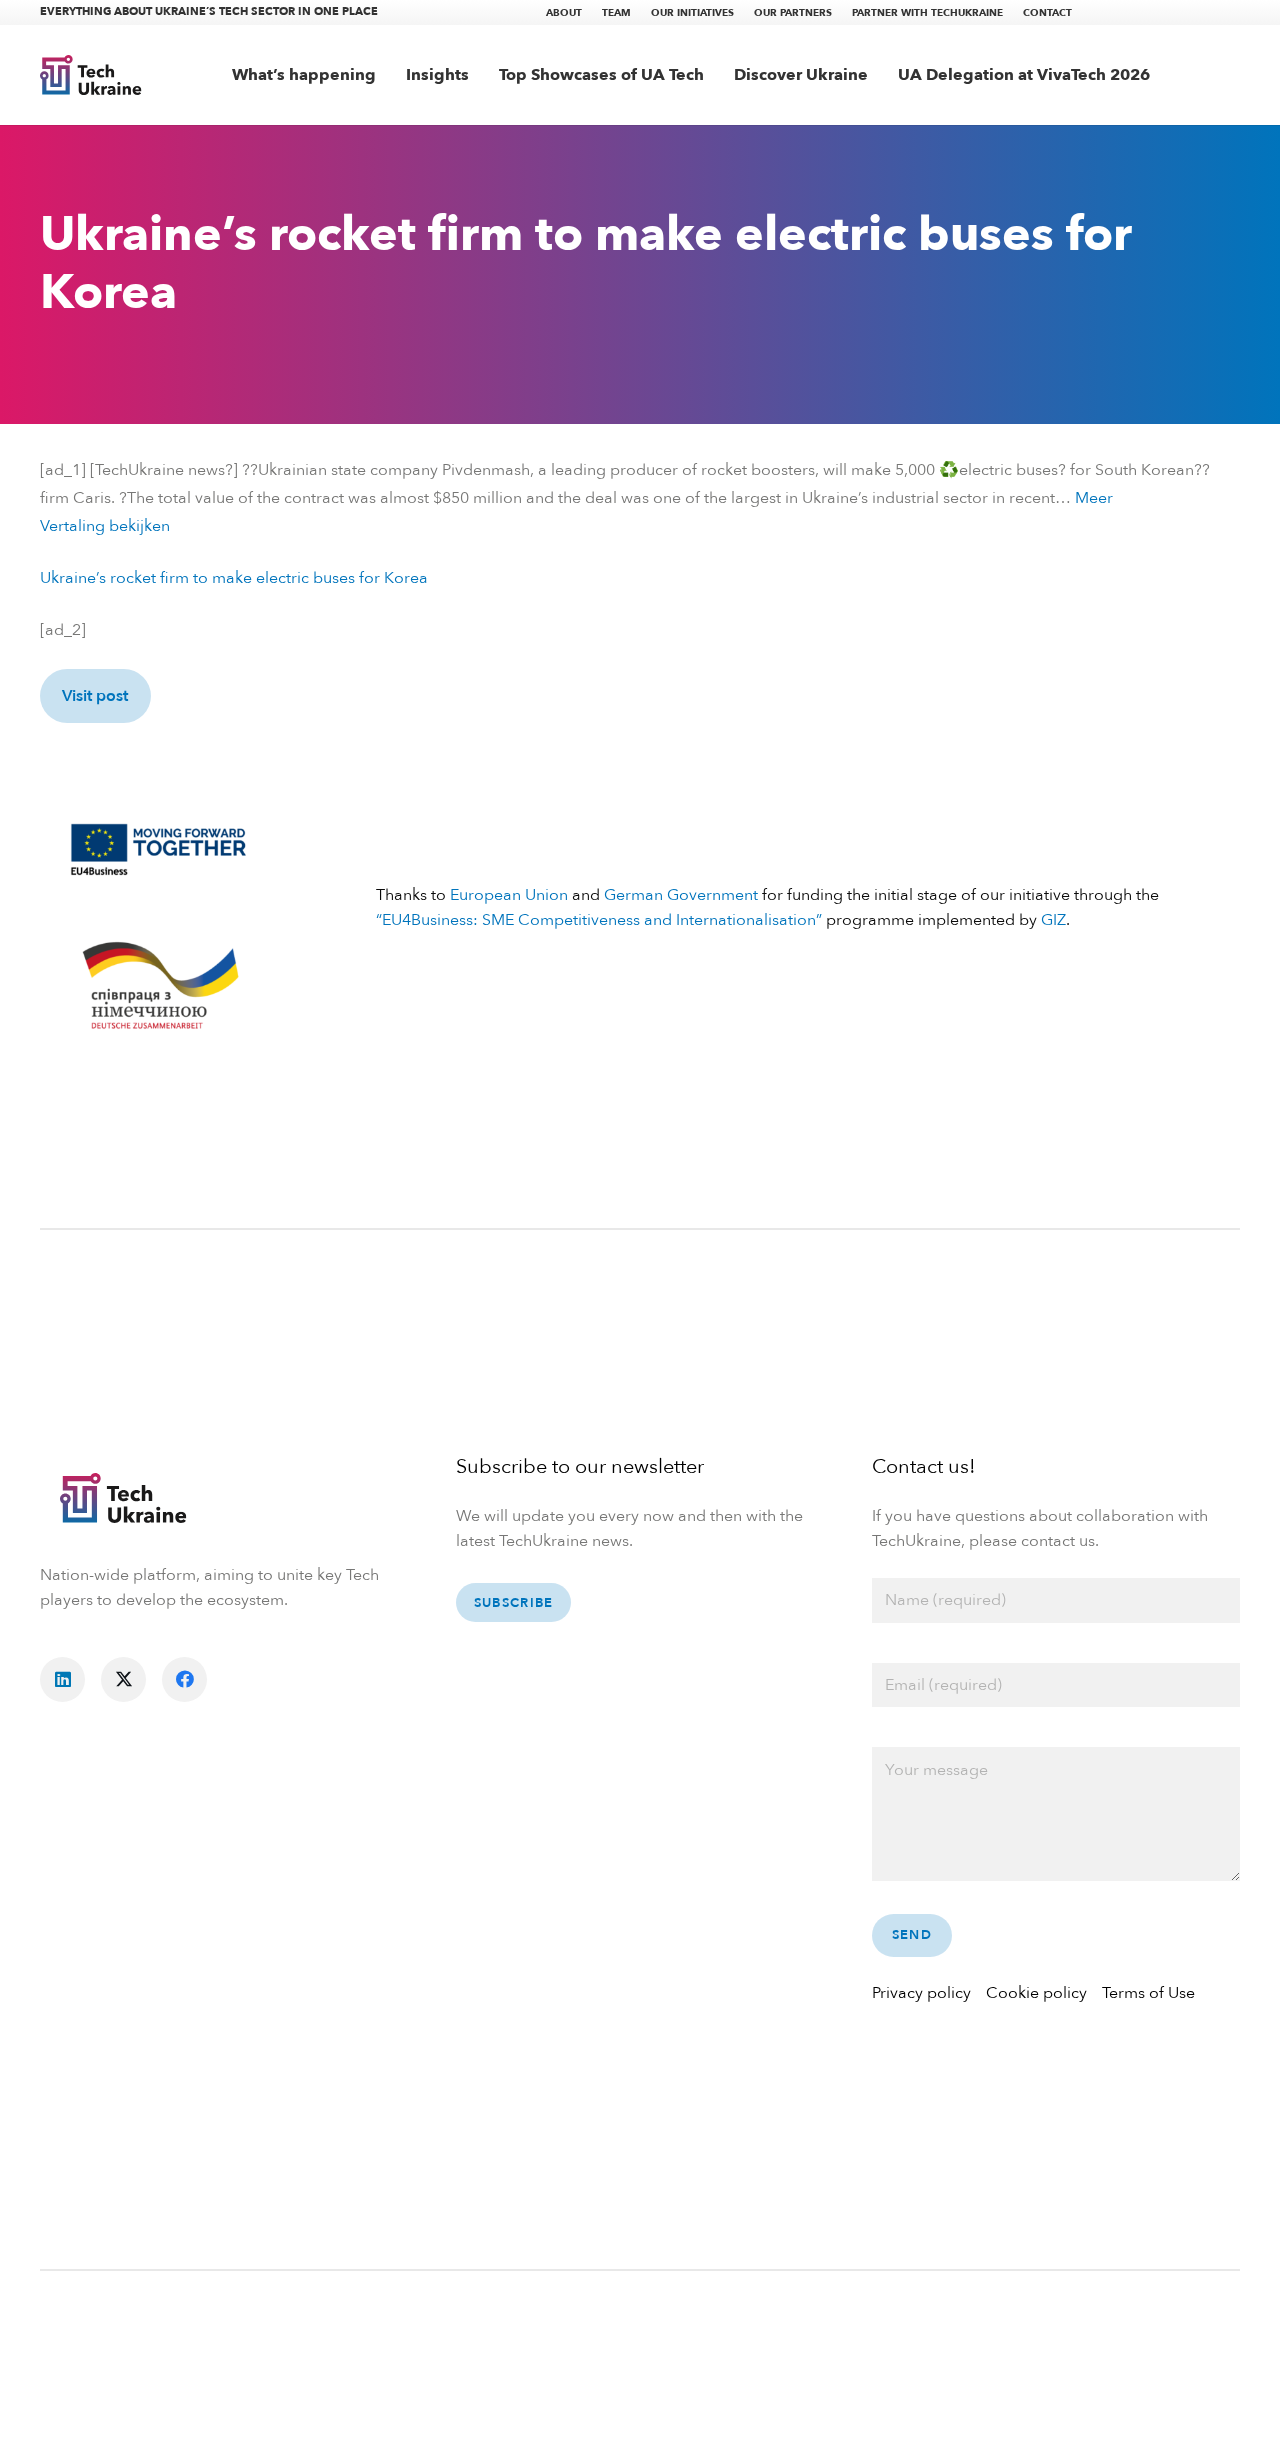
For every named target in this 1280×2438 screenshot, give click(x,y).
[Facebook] (184, 1679)
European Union (509, 895)
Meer (1094, 498)
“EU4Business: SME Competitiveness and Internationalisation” (599, 920)
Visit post (95, 696)
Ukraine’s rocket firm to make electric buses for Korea (234, 578)
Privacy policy (921, 1993)
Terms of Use (1148, 1993)
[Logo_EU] (159, 846)
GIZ (1053, 920)
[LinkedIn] (62, 1679)
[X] (123, 1679)
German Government (681, 895)
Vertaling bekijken (105, 526)
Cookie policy (1036, 1993)
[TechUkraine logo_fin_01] (91, 75)
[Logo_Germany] (159, 988)
